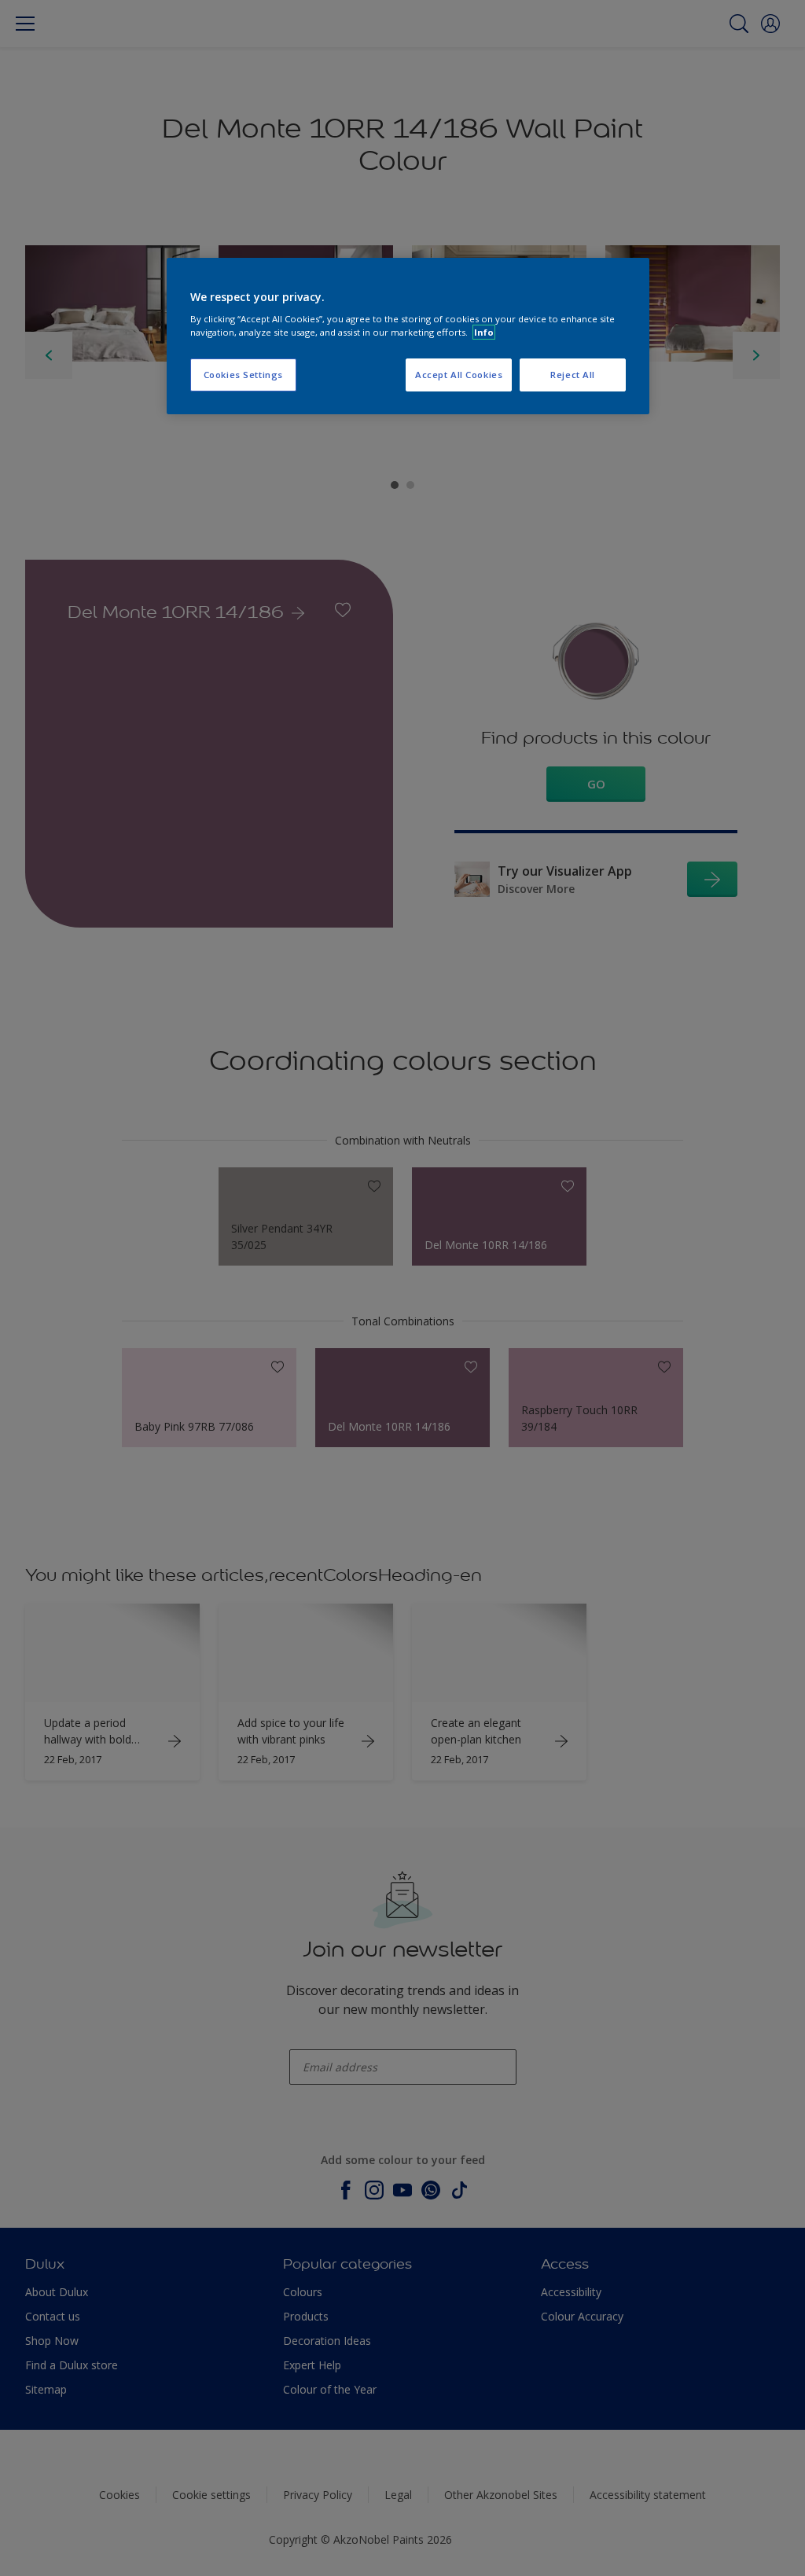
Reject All (573, 375)
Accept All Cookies (459, 375)
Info (484, 332)
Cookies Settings (243, 375)
